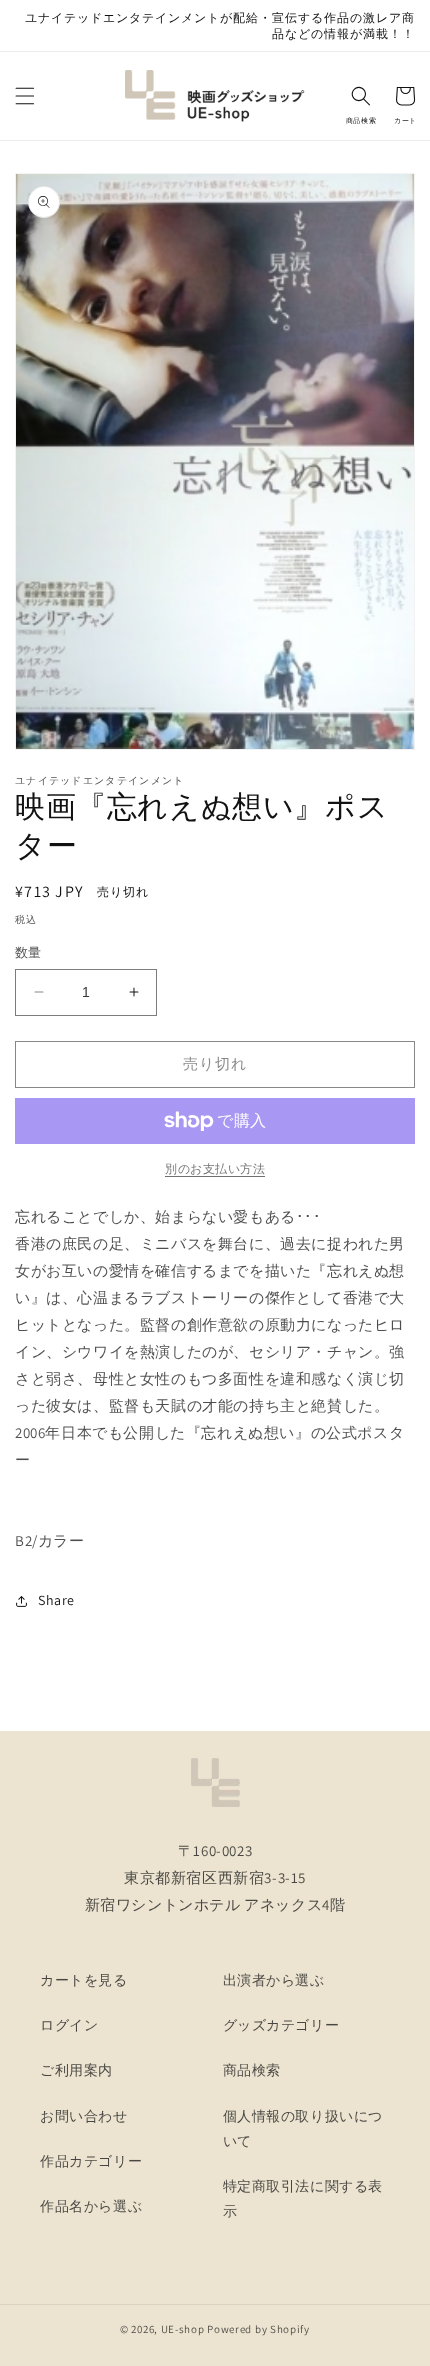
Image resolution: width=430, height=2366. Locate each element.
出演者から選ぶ (274, 1980)
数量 (28, 952)
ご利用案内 (76, 2070)
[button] (25, 96)
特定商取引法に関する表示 (303, 2198)
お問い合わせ (84, 2116)
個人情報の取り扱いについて (303, 2128)
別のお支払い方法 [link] (215, 1168)
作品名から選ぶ (91, 2206)
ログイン (69, 2025)
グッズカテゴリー (281, 2025)
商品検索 (252, 2070)
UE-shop (183, 2329)
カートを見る (84, 1980)
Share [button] (56, 1600)
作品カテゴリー (91, 2161)
